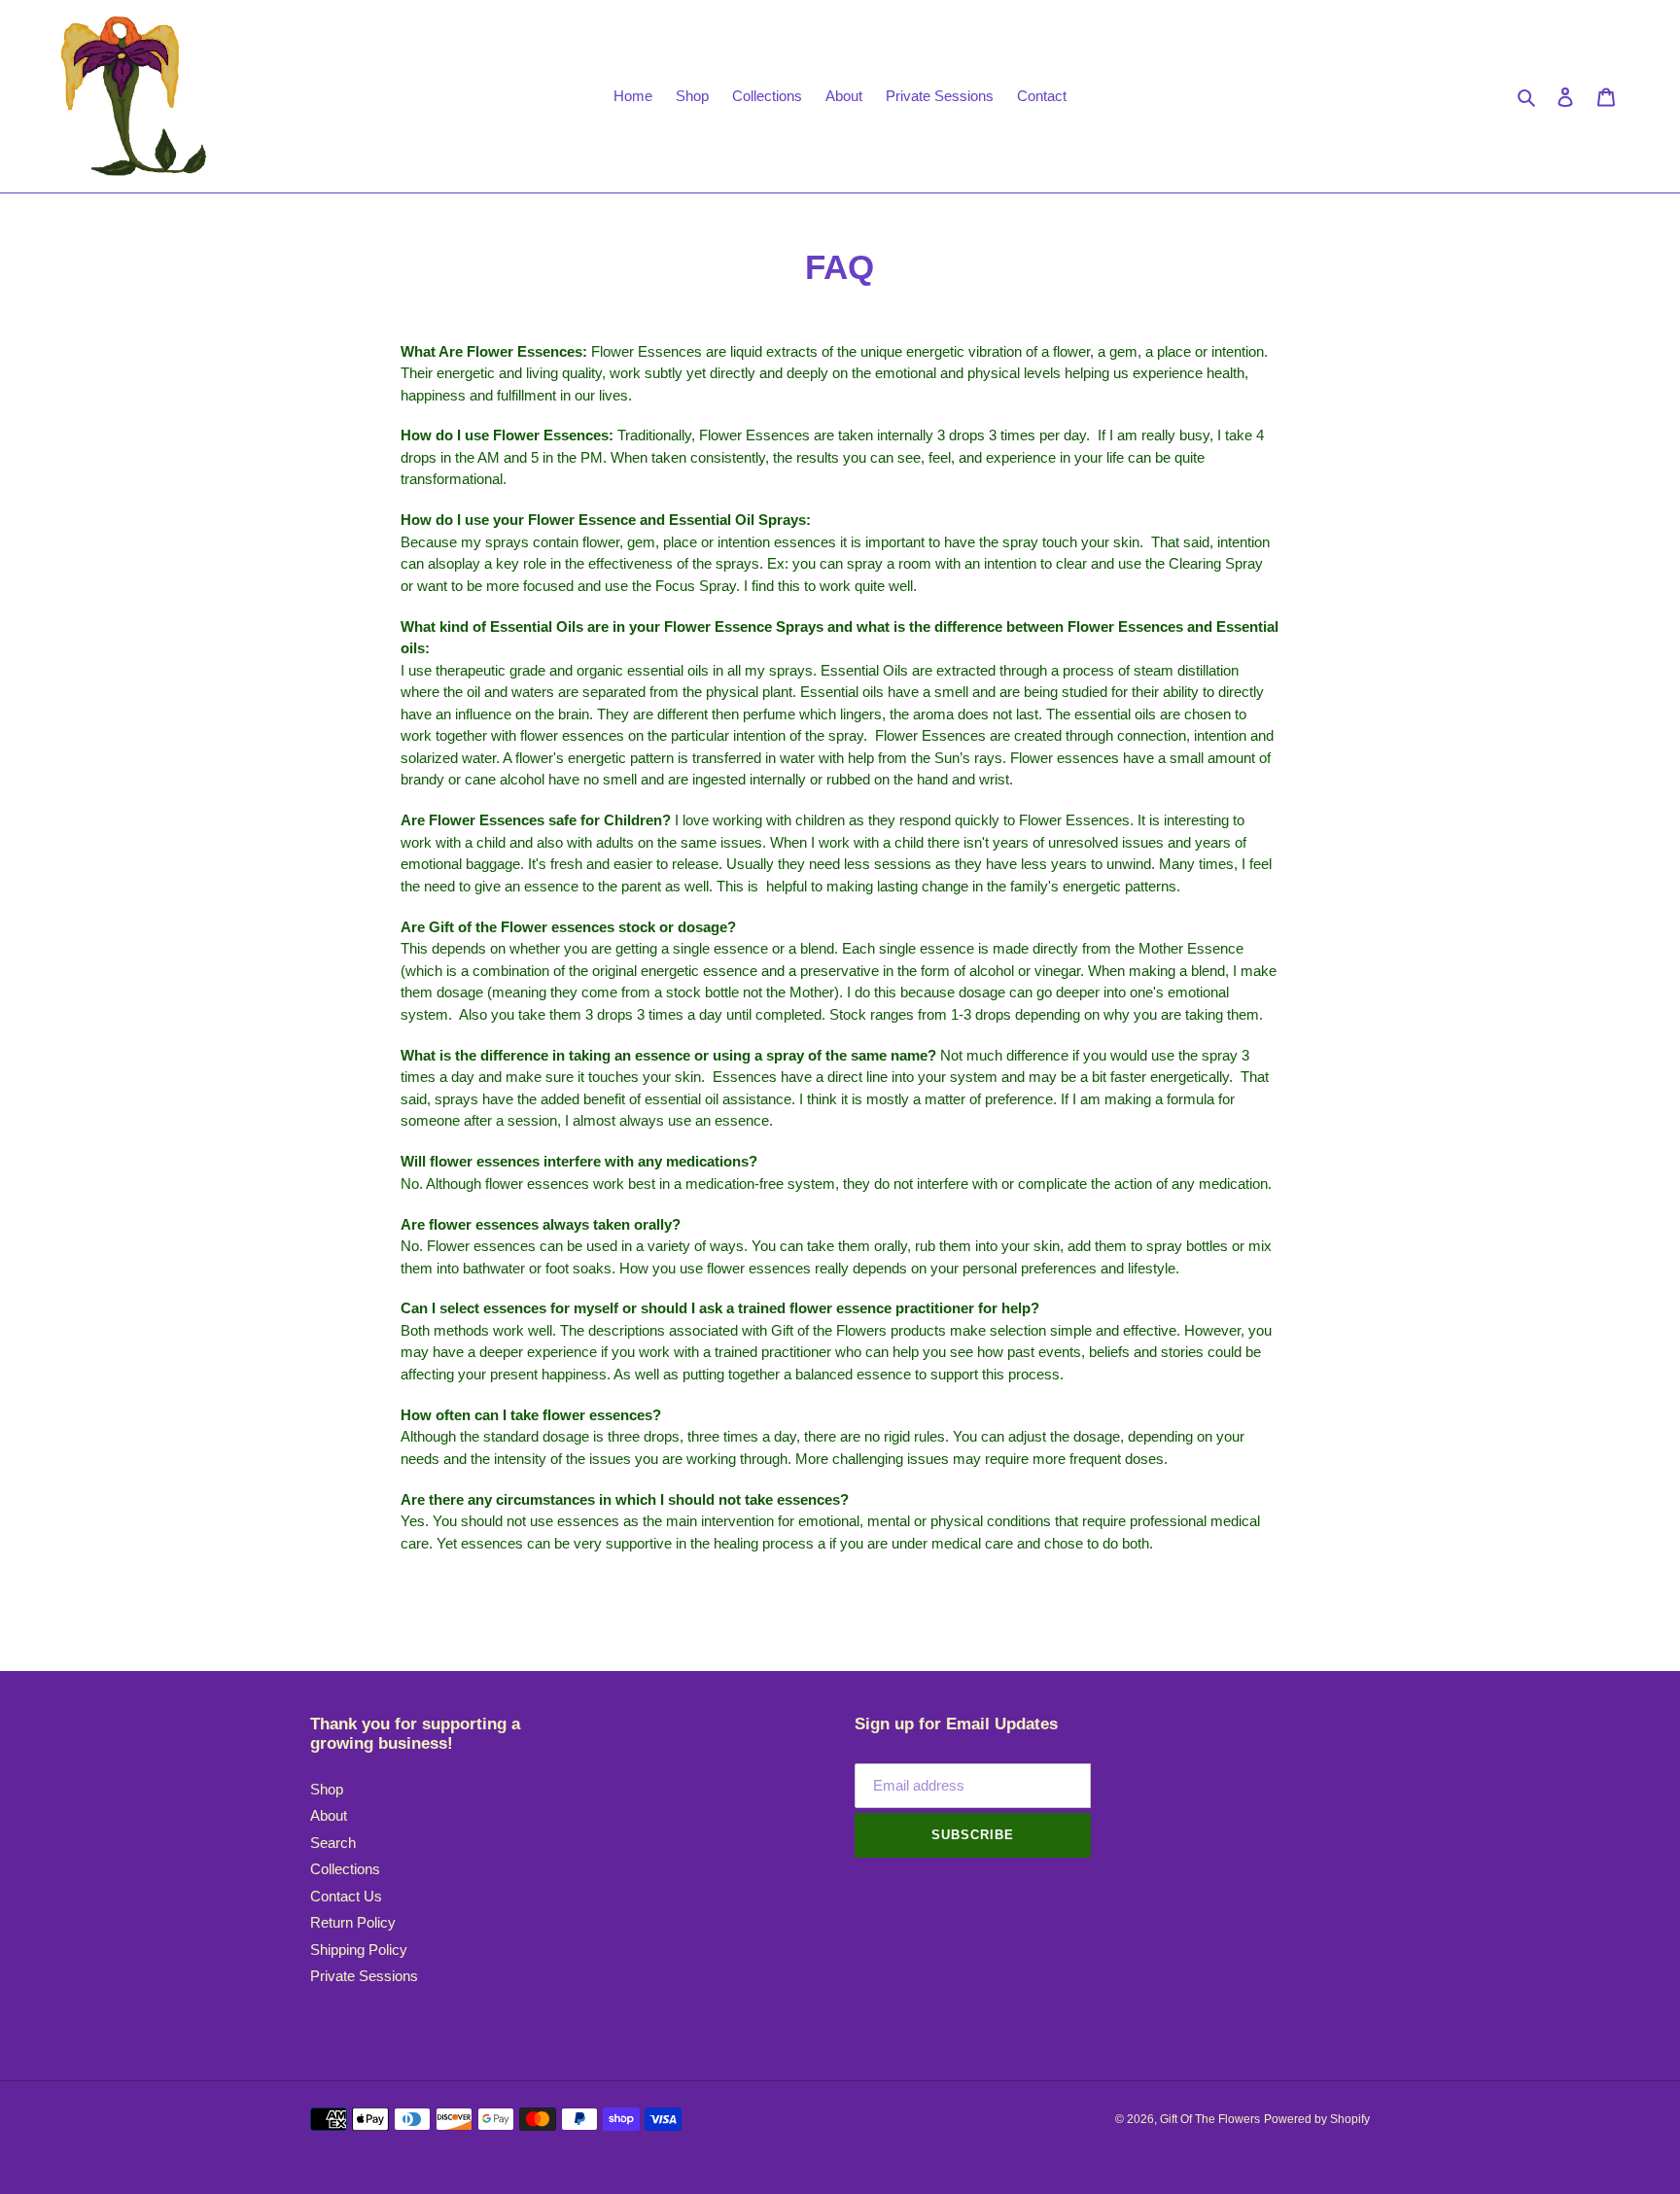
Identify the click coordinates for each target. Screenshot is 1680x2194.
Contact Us (346, 1896)
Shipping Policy (359, 1950)
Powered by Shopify (1317, 2119)
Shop (327, 1789)
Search (333, 1843)
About (329, 1815)
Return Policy (353, 1922)
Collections (345, 1869)
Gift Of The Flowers (1210, 2119)
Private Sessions (364, 1976)
